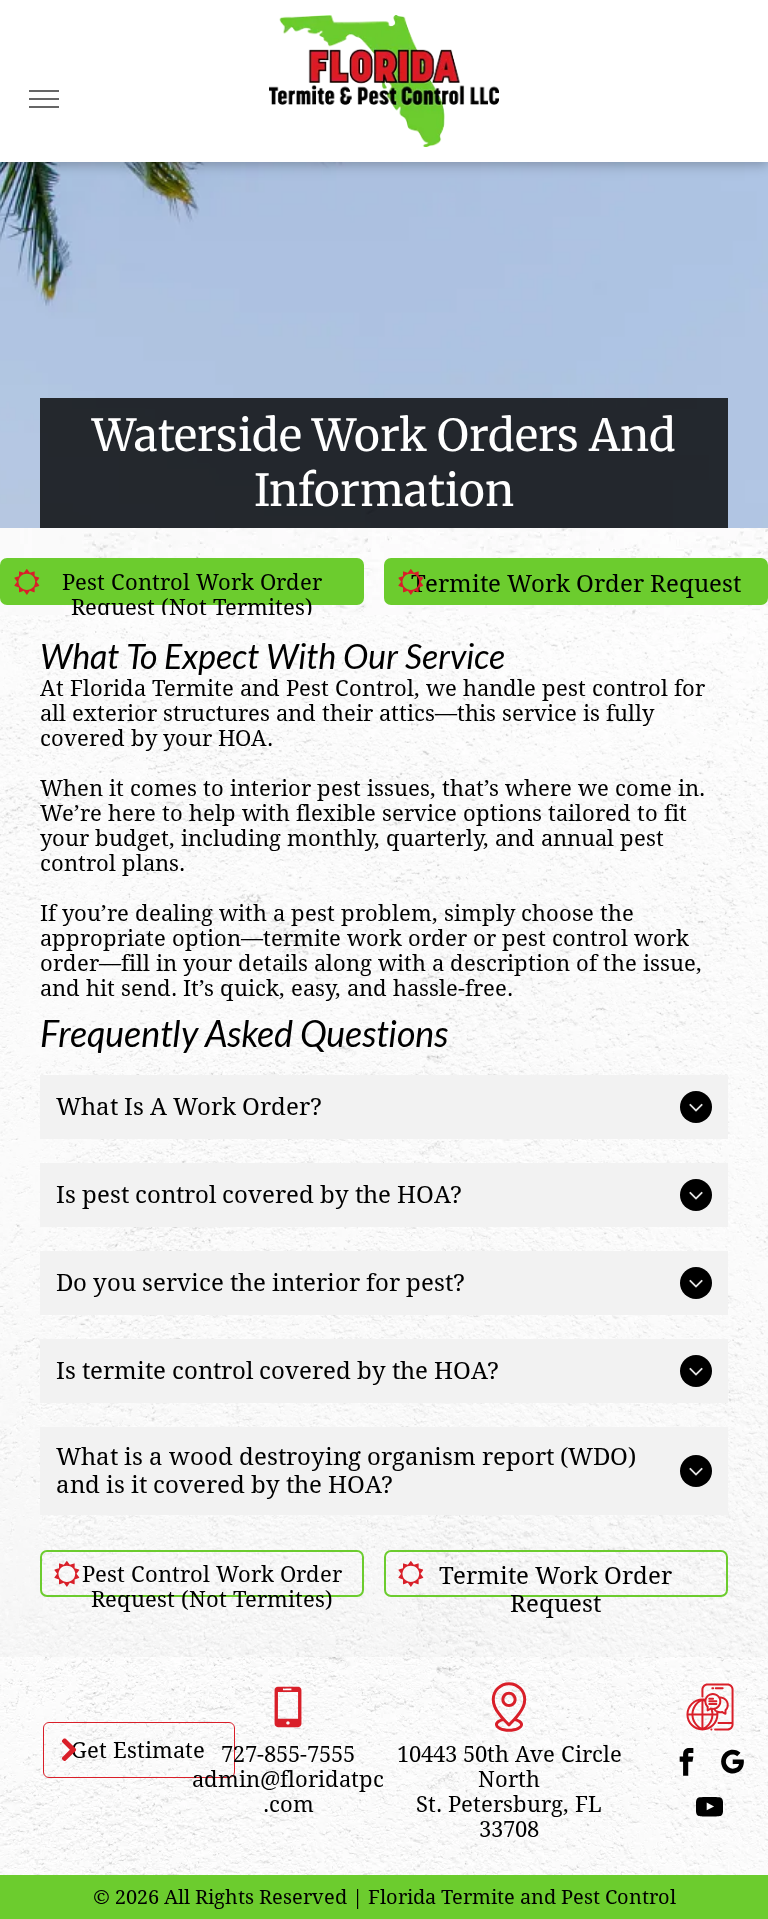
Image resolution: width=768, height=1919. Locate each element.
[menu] (44, 99)
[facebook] (105, 81)
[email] (155, 81)
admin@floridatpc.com (288, 1792)
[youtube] (710, 1809)
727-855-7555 (288, 1754)
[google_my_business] (733, 1764)
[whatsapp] (205, 81)
